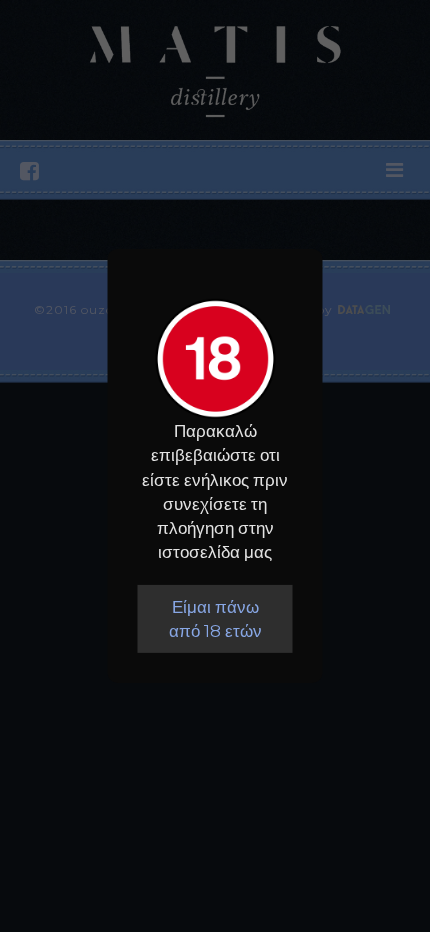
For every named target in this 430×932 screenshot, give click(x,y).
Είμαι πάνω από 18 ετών (215, 619)
